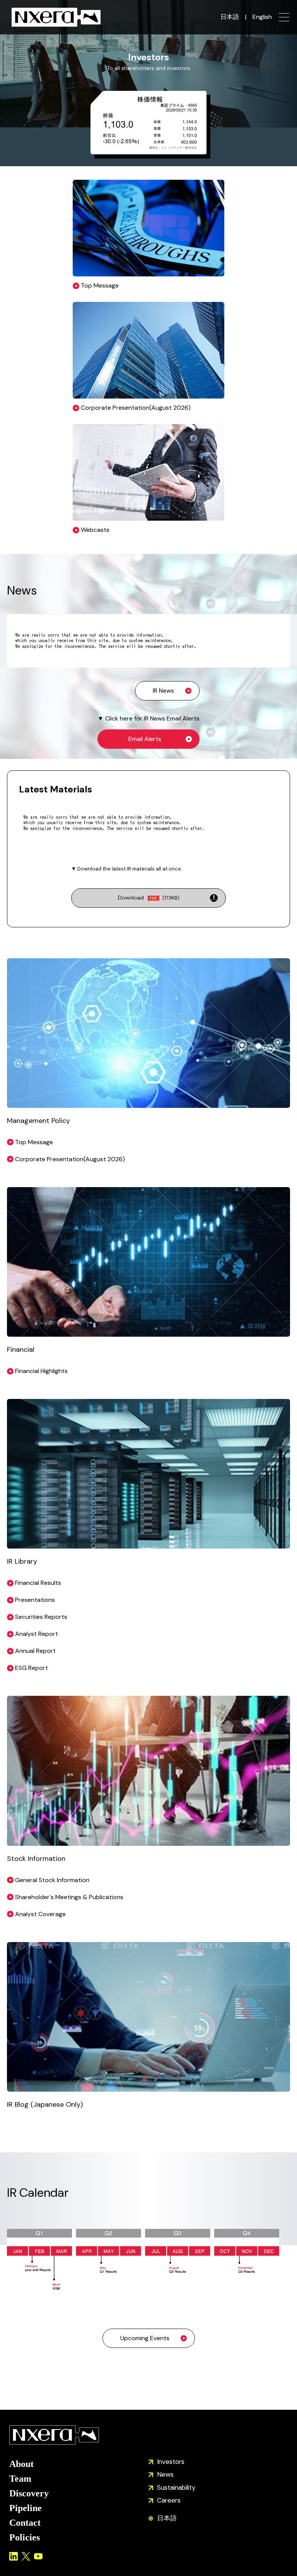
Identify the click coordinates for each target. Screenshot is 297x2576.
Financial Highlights (41, 1371)
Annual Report (35, 1651)
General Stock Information (52, 1880)
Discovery (29, 2493)
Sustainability (176, 2487)
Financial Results (38, 1583)
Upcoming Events (145, 2338)
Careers (169, 2500)
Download (149, 898)
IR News (163, 691)
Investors (171, 2462)
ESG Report (32, 1668)
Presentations (35, 1600)
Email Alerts (145, 739)
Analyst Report (37, 1634)
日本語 (230, 17)
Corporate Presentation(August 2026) (70, 1159)
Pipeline (26, 2508)
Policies (25, 2537)
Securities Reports (41, 1617)
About (21, 2464)
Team (20, 2479)
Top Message (34, 1142)
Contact (25, 2523)
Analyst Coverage (40, 1914)
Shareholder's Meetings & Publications (69, 1897)
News (165, 2474)
